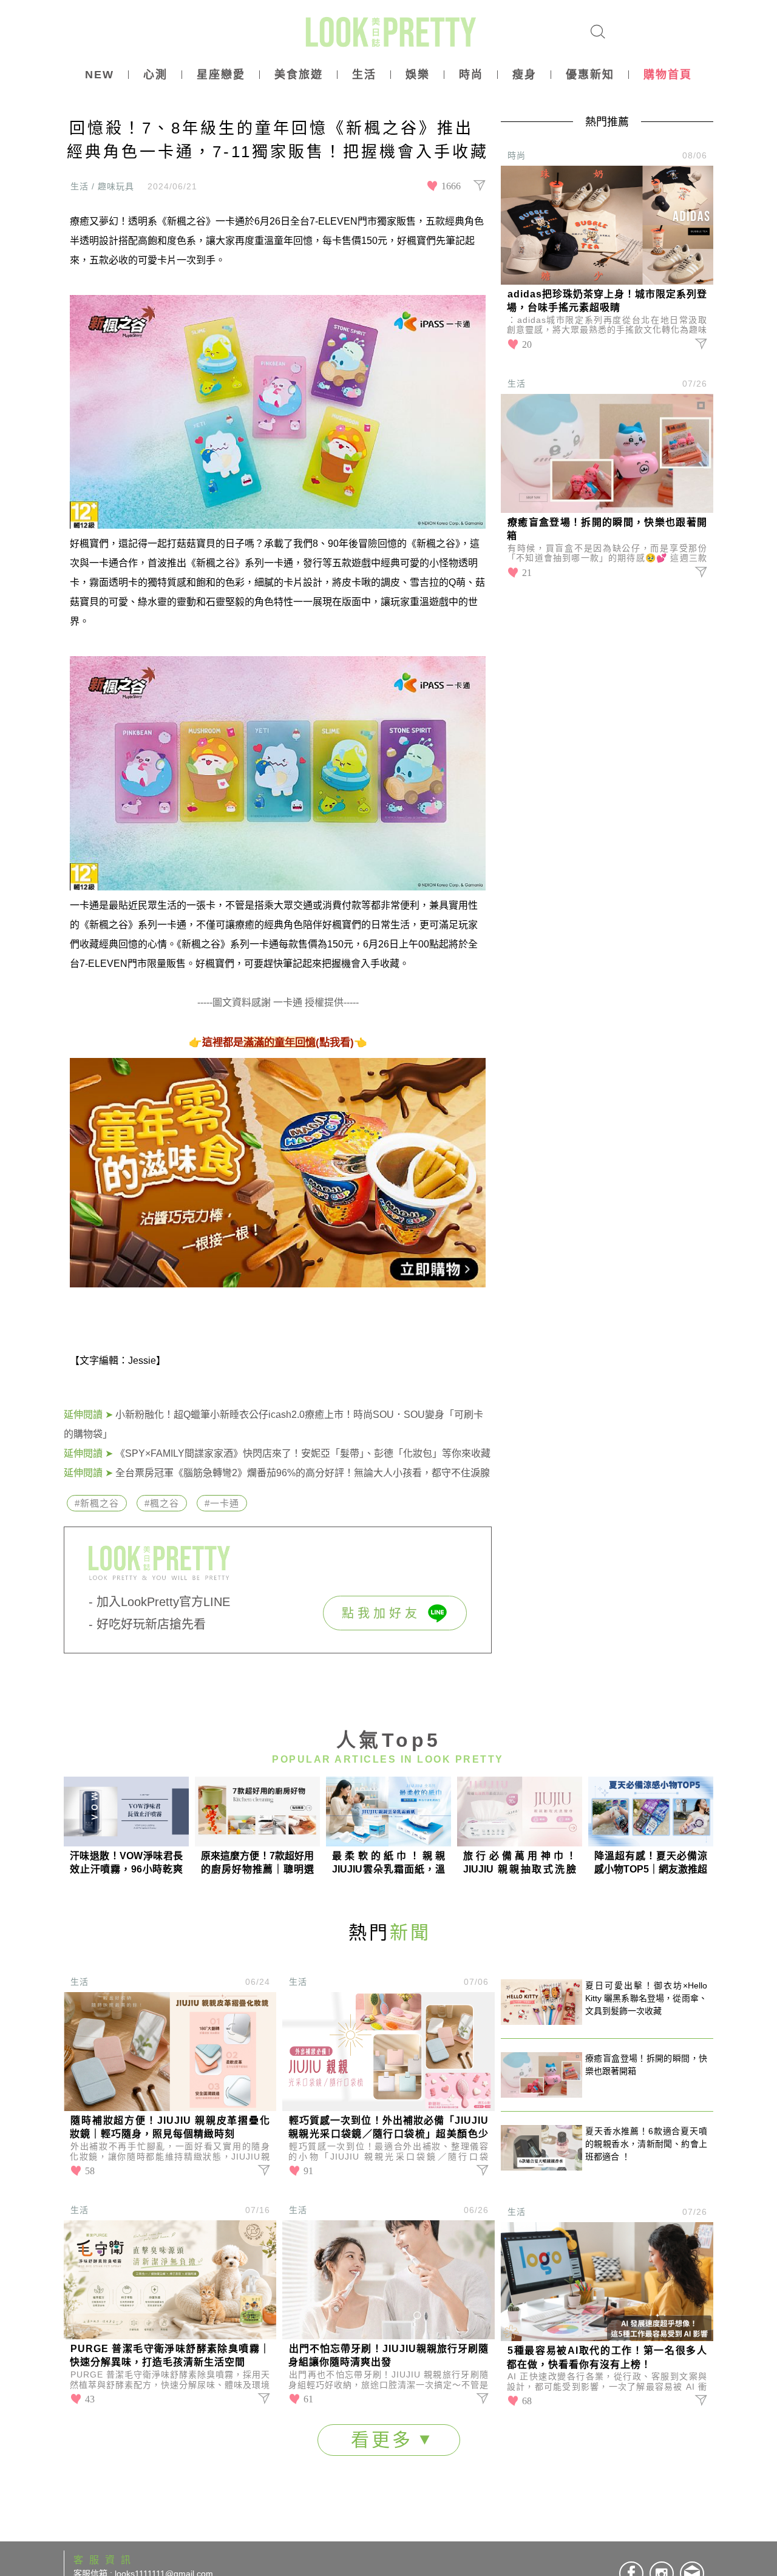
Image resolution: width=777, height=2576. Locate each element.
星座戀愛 (221, 75)
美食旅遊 (299, 75)
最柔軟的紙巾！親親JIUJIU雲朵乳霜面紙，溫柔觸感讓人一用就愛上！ (388, 1863)
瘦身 (524, 75)
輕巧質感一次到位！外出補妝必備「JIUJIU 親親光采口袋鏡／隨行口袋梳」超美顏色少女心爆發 (388, 2128)
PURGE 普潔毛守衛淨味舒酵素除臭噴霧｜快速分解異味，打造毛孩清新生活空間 (170, 2355)
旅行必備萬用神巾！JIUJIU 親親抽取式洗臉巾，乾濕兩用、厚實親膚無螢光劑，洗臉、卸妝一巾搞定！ (520, 1863)
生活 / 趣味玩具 (102, 186)
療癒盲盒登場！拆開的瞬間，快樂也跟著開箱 (607, 529)
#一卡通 (222, 1503)
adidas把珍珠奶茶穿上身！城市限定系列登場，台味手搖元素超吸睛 (607, 301)
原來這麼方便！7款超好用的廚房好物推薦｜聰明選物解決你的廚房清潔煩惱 (257, 1863)
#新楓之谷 (97, 1503)
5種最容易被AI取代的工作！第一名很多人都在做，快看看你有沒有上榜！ (607, 2357)
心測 (155, 75)
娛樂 (418, 75)
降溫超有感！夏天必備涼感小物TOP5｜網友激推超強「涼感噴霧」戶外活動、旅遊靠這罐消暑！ (651, 1863)
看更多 (385, 2440)
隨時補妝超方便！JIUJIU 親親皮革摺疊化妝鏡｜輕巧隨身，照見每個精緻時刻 (170, 2127)
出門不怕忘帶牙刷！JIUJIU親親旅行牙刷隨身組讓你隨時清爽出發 (388, 2355)
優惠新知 (590, 75)
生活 (364, 75)
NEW (100, 75)
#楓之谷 (162, 1503)
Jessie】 (147, 1361)
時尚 (471, 75)
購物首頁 (668, 75)
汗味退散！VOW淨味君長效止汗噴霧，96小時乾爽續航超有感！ (126, 1863)
